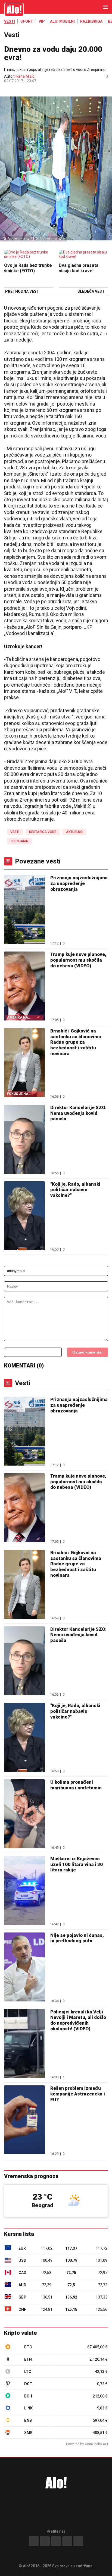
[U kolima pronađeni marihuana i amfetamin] (24, 1814)
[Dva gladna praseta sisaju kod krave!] (83, 255)
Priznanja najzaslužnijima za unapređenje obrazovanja (79, 883)
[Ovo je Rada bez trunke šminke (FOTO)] (29, 255)
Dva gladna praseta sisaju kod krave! (79, 268)
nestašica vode (43, 832)
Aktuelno (74, 832)
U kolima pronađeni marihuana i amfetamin (76, 1785)
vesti (15, 832)
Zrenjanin (19, 841)
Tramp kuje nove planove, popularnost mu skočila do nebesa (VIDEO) (78, 960)
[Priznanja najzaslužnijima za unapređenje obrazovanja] (24, 910)
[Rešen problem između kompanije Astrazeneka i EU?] (24, 2120)
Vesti (10, 21)
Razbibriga (91, 21)
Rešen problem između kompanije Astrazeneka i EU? (78, 2094)
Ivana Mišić (25, 76)
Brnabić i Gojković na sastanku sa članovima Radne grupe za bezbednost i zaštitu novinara (76, 1042)
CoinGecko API (96, 2444)
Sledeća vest (91, 292)
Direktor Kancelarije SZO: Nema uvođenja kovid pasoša (78, 1113)
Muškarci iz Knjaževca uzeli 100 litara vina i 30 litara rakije (77, 1864)
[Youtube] (67, 2541)
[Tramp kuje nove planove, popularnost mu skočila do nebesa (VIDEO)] (24, 1508)
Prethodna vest (22, 292)
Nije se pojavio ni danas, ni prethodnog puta (77, 1938)
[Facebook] (34, 2541)
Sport (27, 21)
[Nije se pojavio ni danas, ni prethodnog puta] (24, 1968)
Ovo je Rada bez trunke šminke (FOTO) (28, 268)
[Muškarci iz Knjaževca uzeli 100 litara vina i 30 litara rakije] (24, 1891)
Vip (42, 21)
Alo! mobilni (62, 21)
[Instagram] (45, 2541)
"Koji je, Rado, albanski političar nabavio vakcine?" (75, 1190)
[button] (7, 90)
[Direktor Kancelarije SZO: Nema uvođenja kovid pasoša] (24, 1140)
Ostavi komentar (88, 1352)
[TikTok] (56, 2541)
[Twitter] (78, 2541)
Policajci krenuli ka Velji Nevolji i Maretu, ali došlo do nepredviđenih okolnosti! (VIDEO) (78, 2020)
